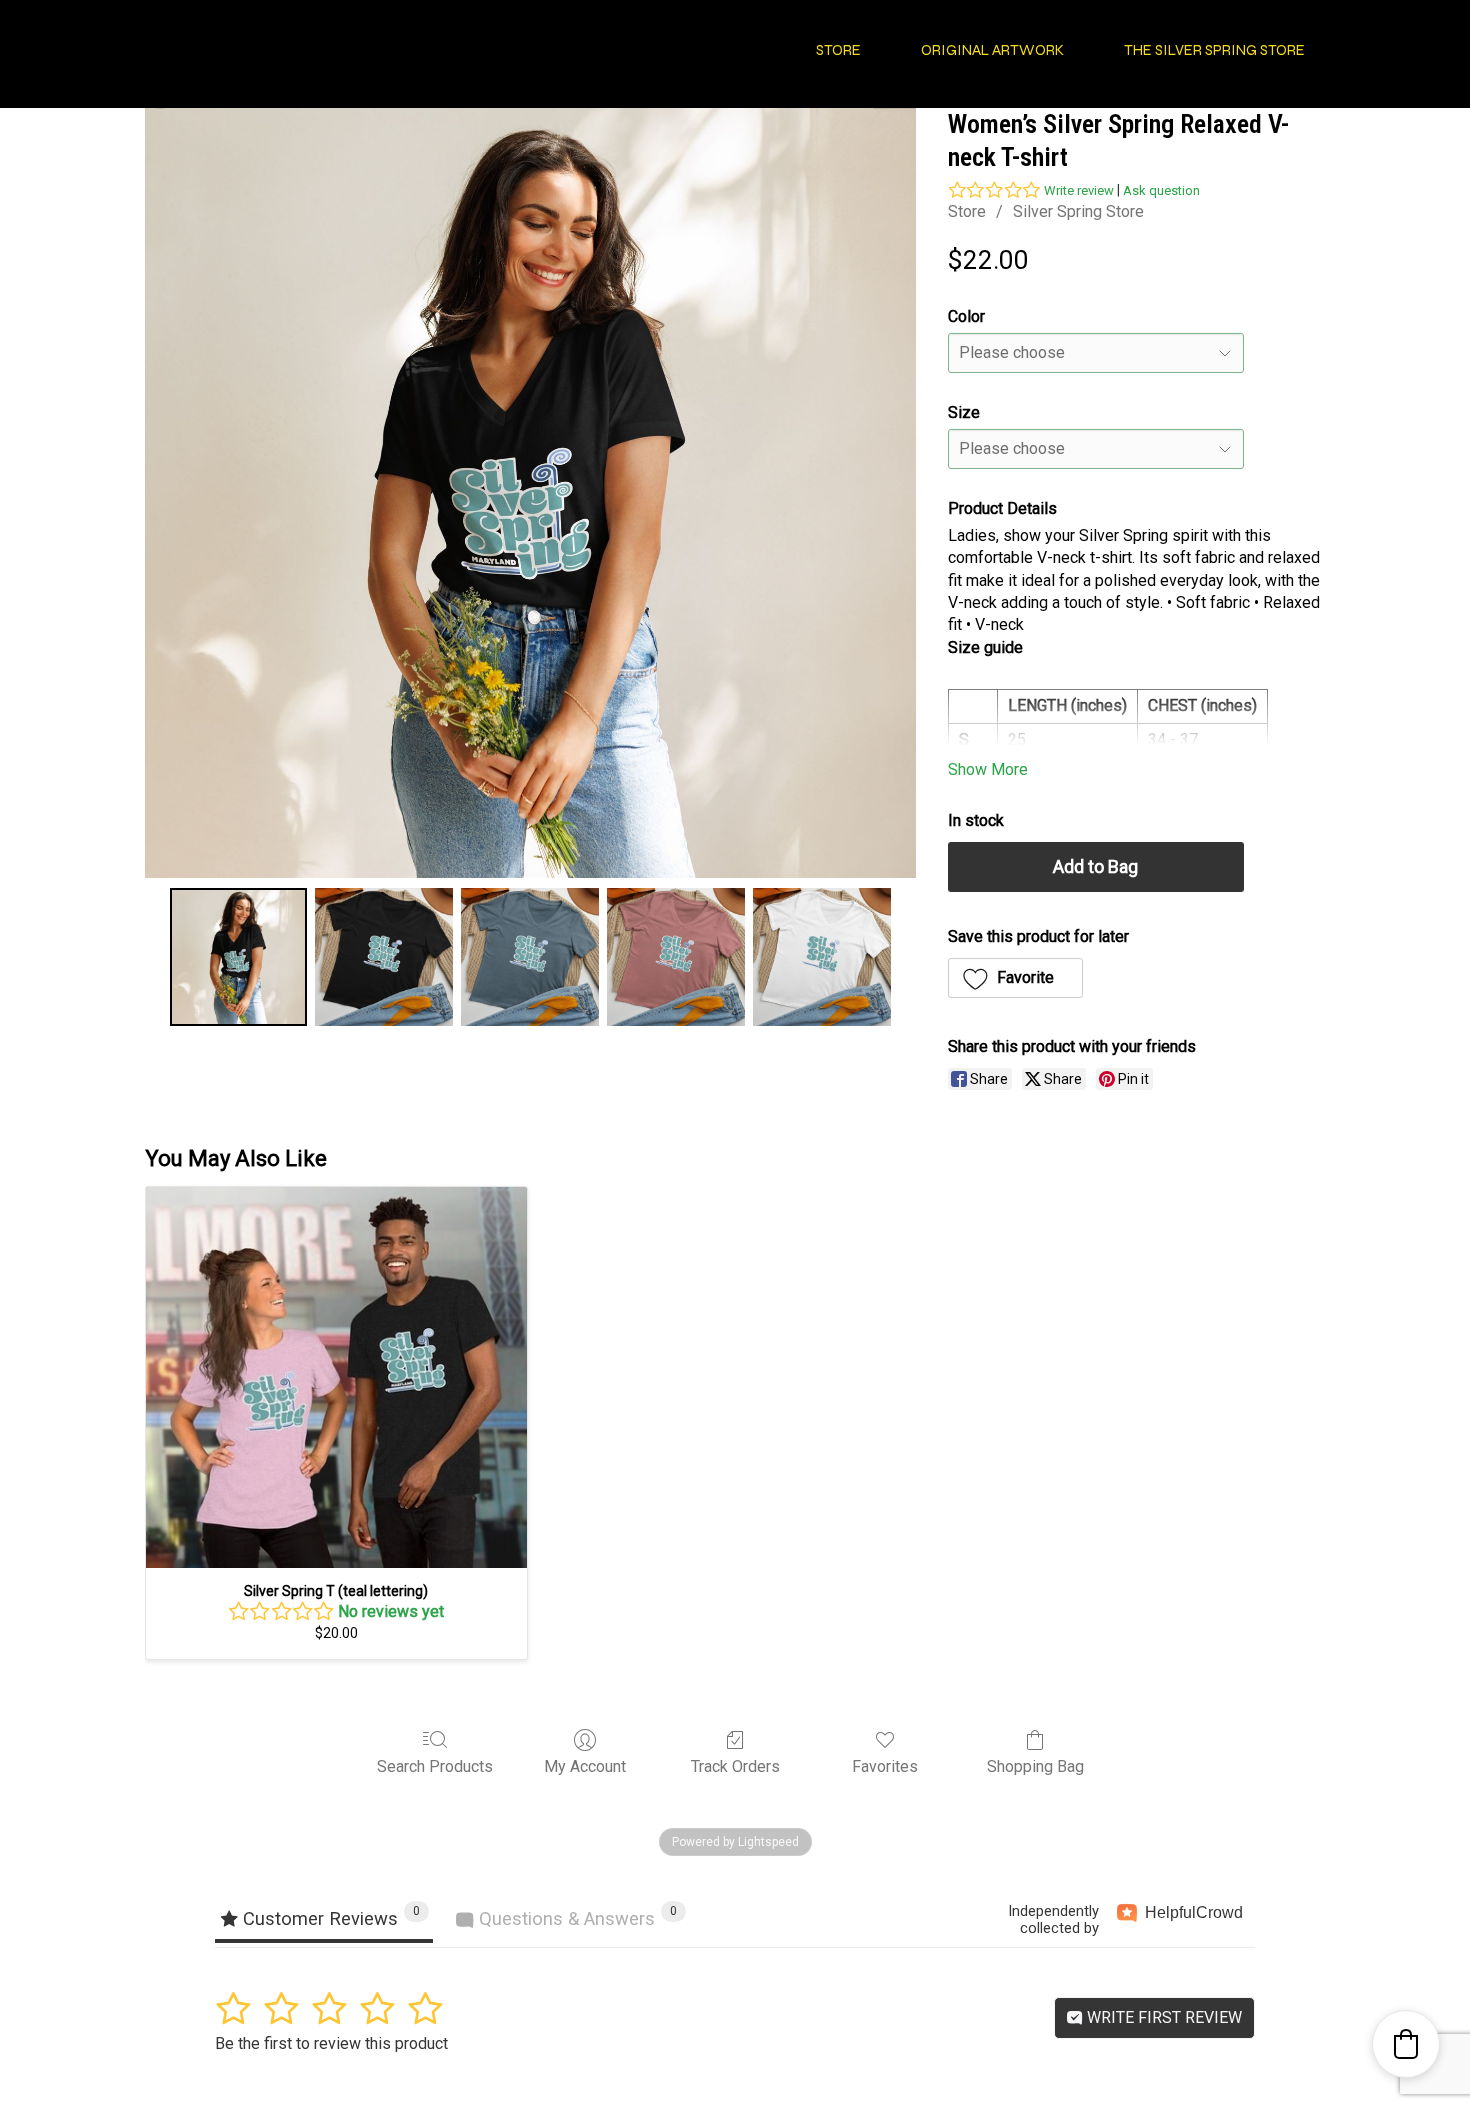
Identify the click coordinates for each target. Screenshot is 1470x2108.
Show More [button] (988, 769)
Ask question (1161, 190)
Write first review (1162, 2017)
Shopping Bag (1035, 1766)
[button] (1016, 978)
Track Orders (735, 1766)
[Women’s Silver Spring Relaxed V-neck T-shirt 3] (676, 957)
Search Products (435, 1766)
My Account (585, 1766)
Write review (1079, 190)
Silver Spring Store (1078, 211)
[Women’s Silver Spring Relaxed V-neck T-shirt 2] (530, 957)
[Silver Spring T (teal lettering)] (336, 1377)
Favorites (885, 1766)
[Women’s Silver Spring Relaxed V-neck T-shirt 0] (239, 957)
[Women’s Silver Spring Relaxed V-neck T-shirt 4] (822, 957)
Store (967, 211)
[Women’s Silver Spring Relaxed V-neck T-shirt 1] (384, 957)
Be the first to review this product (331, 2043)
